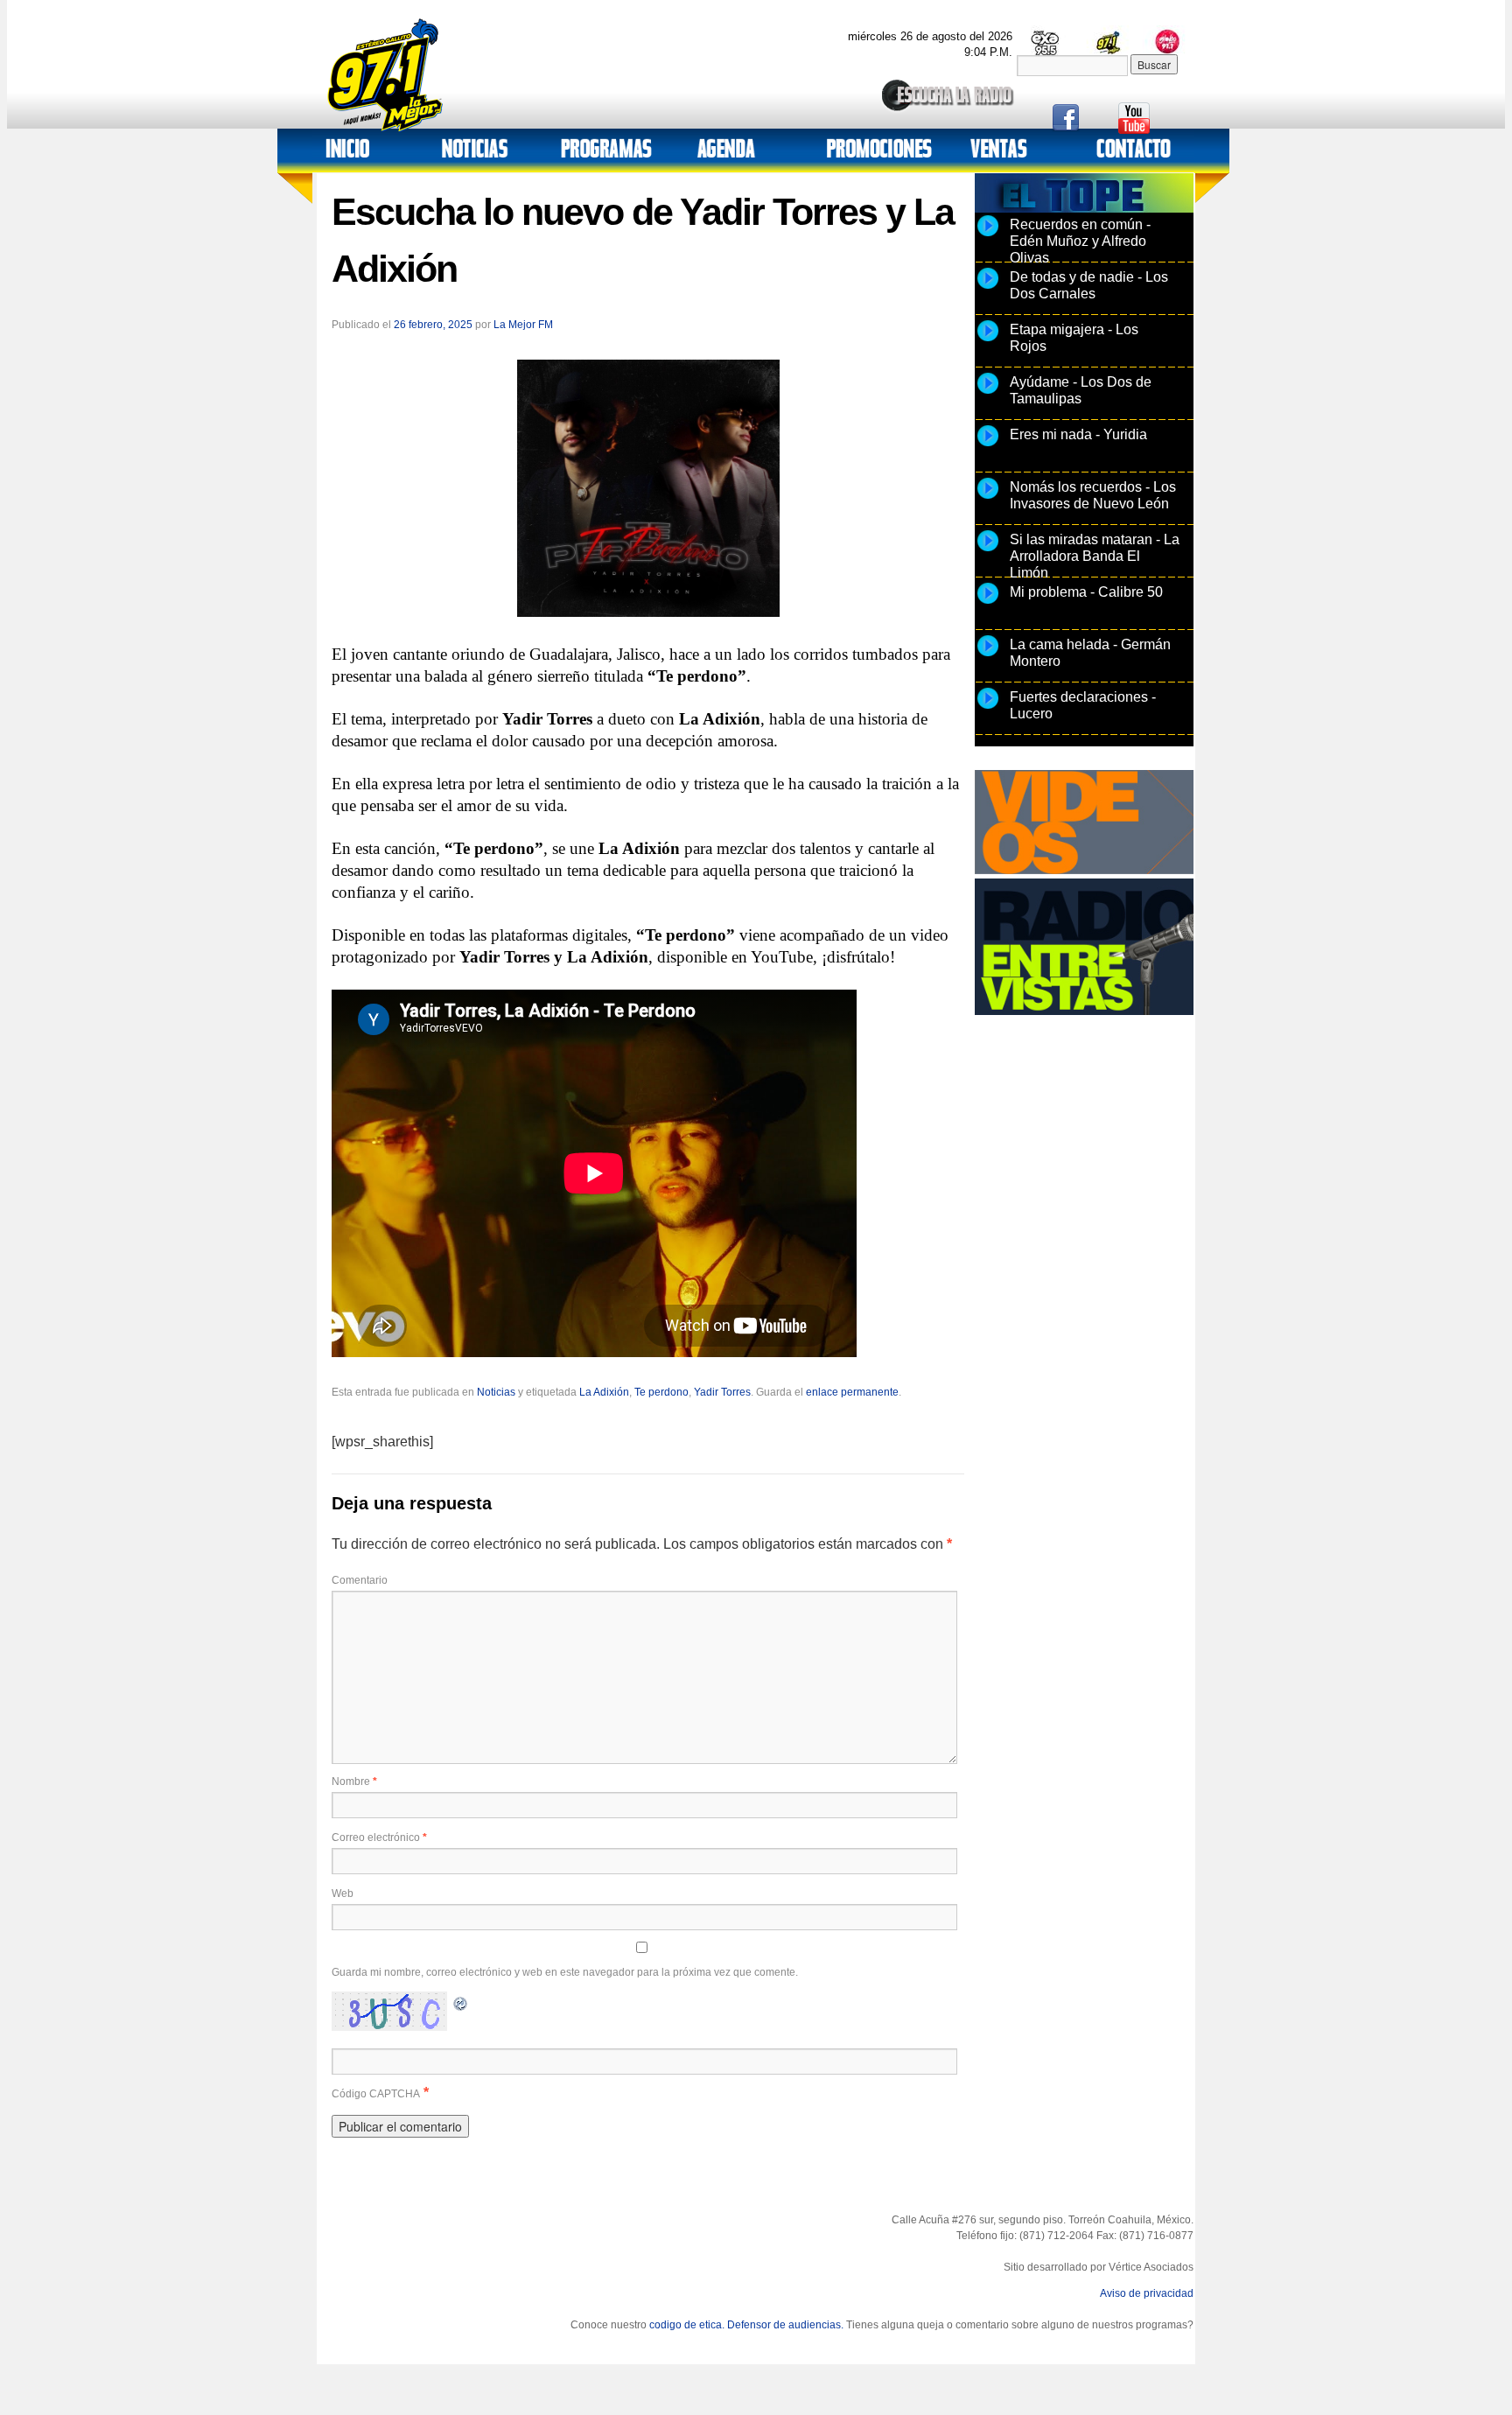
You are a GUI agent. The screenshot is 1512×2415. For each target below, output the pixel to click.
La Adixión (604, 1392)
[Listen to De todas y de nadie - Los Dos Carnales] (988, 288)
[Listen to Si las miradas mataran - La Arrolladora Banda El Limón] (988, 550)
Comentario (360, 1580)
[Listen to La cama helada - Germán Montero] (988, 655)
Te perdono (661, 1392)
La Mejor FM (523, 325)
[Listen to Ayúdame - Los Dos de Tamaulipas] (988, 393)
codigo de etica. (687, 2325)
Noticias (496, 1392)
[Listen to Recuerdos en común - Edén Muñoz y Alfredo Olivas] (988, 235)
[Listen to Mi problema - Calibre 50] (988, 603)
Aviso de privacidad (1147, 2293)
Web (343, 1893)
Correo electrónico (379, 1837)
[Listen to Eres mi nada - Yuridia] (988, 445)
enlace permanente (852, 1392)
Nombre (354, 1781)
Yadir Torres (722, 1392)
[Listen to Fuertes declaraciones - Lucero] (988, 708)
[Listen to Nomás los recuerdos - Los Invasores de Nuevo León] (988, 498)
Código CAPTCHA (376, 2094)
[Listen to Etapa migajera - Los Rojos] (988, 340)
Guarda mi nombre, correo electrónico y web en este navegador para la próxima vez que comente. (565, 1972)
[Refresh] (461, 2002)
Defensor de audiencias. (785, 2325)
